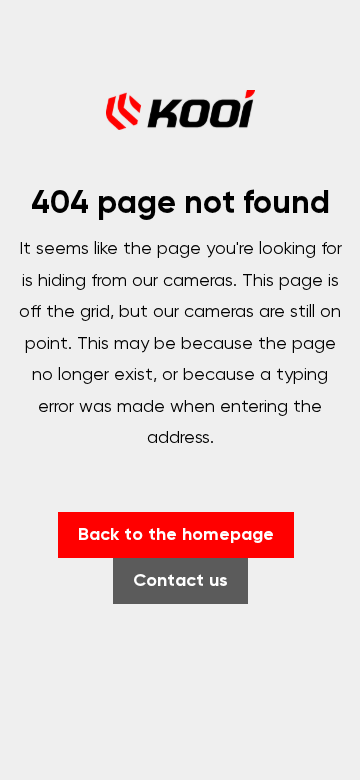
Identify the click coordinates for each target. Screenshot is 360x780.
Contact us (180, 581)
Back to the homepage (176, 535)
